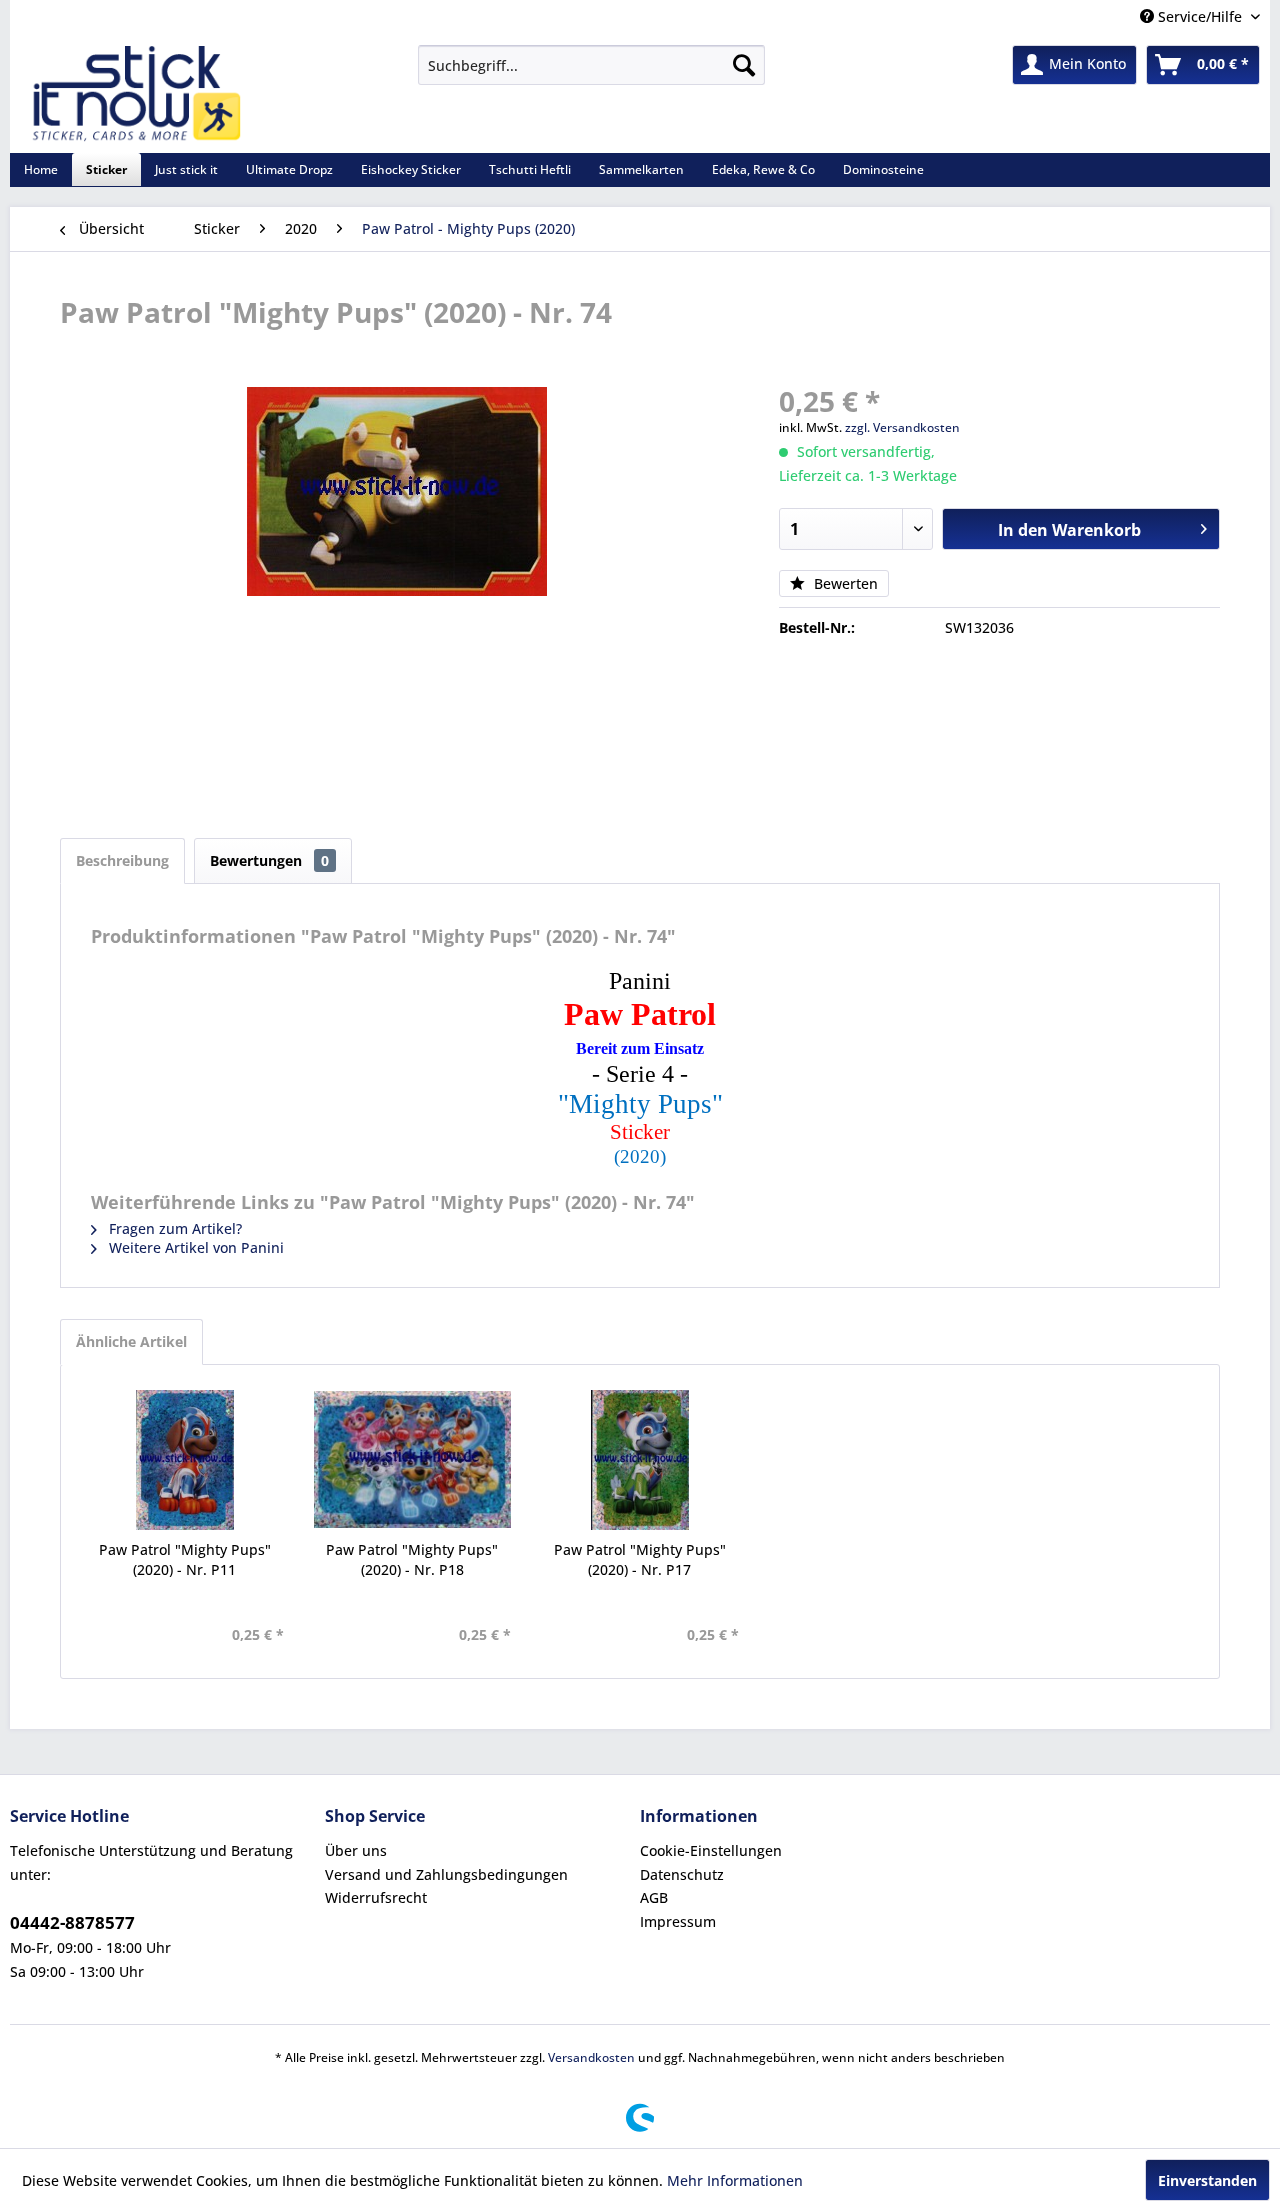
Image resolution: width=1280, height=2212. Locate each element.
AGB (654, 1897)
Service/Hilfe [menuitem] (1200, 16)
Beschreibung (122, 860)
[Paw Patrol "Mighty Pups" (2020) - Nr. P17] (640, 1460)
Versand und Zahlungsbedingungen (446, 1874)
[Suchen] (744, 65)
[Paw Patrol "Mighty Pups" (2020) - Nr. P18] (413, 1460)
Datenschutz (682, 1874)
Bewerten (844, 583)
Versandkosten (591, 2057)
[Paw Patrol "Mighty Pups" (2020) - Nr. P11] (185, 1460)
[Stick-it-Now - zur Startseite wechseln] (136, 94)
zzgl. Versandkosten (902, 427)
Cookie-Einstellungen (711, 1850)
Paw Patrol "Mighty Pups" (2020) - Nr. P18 (412, 1559)
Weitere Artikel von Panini (194, 1247)
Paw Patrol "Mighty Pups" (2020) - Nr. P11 (185, 1559)
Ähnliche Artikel (131, 1341)
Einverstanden (1207, 2180)
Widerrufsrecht (376, 1897)
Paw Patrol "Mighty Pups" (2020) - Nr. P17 (640, 1559)
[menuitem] (591, 65)
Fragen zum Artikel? (173, 1228)
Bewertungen (269, 860)
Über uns (356, 1850)
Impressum (678, 1921)
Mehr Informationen (735, 2180)
